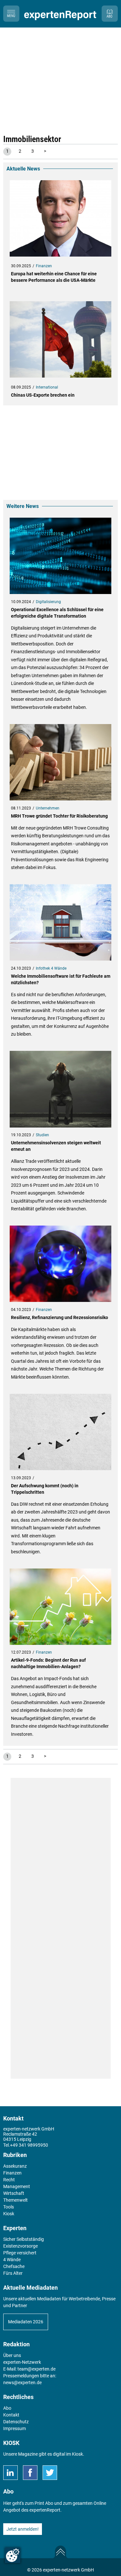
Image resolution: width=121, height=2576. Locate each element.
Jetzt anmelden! (23, 2529)
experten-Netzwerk (22, 2362)
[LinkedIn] (10, 2473)
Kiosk (77, 2454)
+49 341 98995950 (29, 2145)
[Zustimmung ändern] (13, 2555)
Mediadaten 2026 (26, 2322)
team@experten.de (36, 2369)
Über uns (12, 2355)
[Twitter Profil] (50, 2473)
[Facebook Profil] (30, 2473)
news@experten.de (22, 2383)
